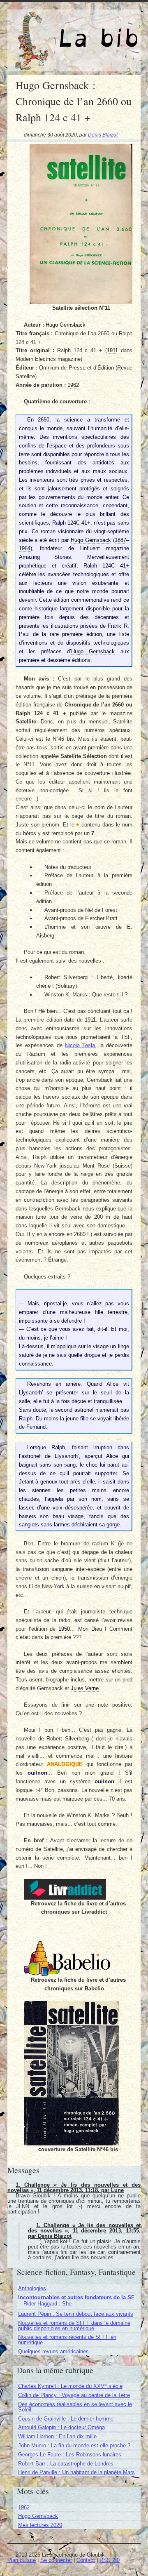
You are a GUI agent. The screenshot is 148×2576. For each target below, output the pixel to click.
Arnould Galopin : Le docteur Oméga (61, 2427)
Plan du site (22, 2560)
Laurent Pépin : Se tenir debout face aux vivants (76, 2314)
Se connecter (56, 2560)
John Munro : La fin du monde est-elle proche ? (74, 2445)
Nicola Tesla (80, 1045)
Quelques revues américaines (53, 2351)
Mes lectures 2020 (40, 2525)
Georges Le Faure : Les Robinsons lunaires (70, 2455)
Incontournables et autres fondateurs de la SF (76, 2297)
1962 (24, 2507)
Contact (86, 2560)
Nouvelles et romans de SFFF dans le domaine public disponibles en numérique (74, 2326)
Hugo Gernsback (38, 2516)
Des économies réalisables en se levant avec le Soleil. (75, 2407)
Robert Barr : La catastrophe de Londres (66, 2464)
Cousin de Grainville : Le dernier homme (66, 2419)
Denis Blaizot (103, 135)
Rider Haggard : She (47, 2304)
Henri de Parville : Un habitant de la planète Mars (76, 2472)
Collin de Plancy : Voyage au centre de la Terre (74, 2395)
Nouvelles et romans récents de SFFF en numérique (67, 2340)
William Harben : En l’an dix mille (57, 2436)
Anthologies (32, 2288)
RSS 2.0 (110, 2560)
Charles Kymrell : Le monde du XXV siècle (70, 2386)
